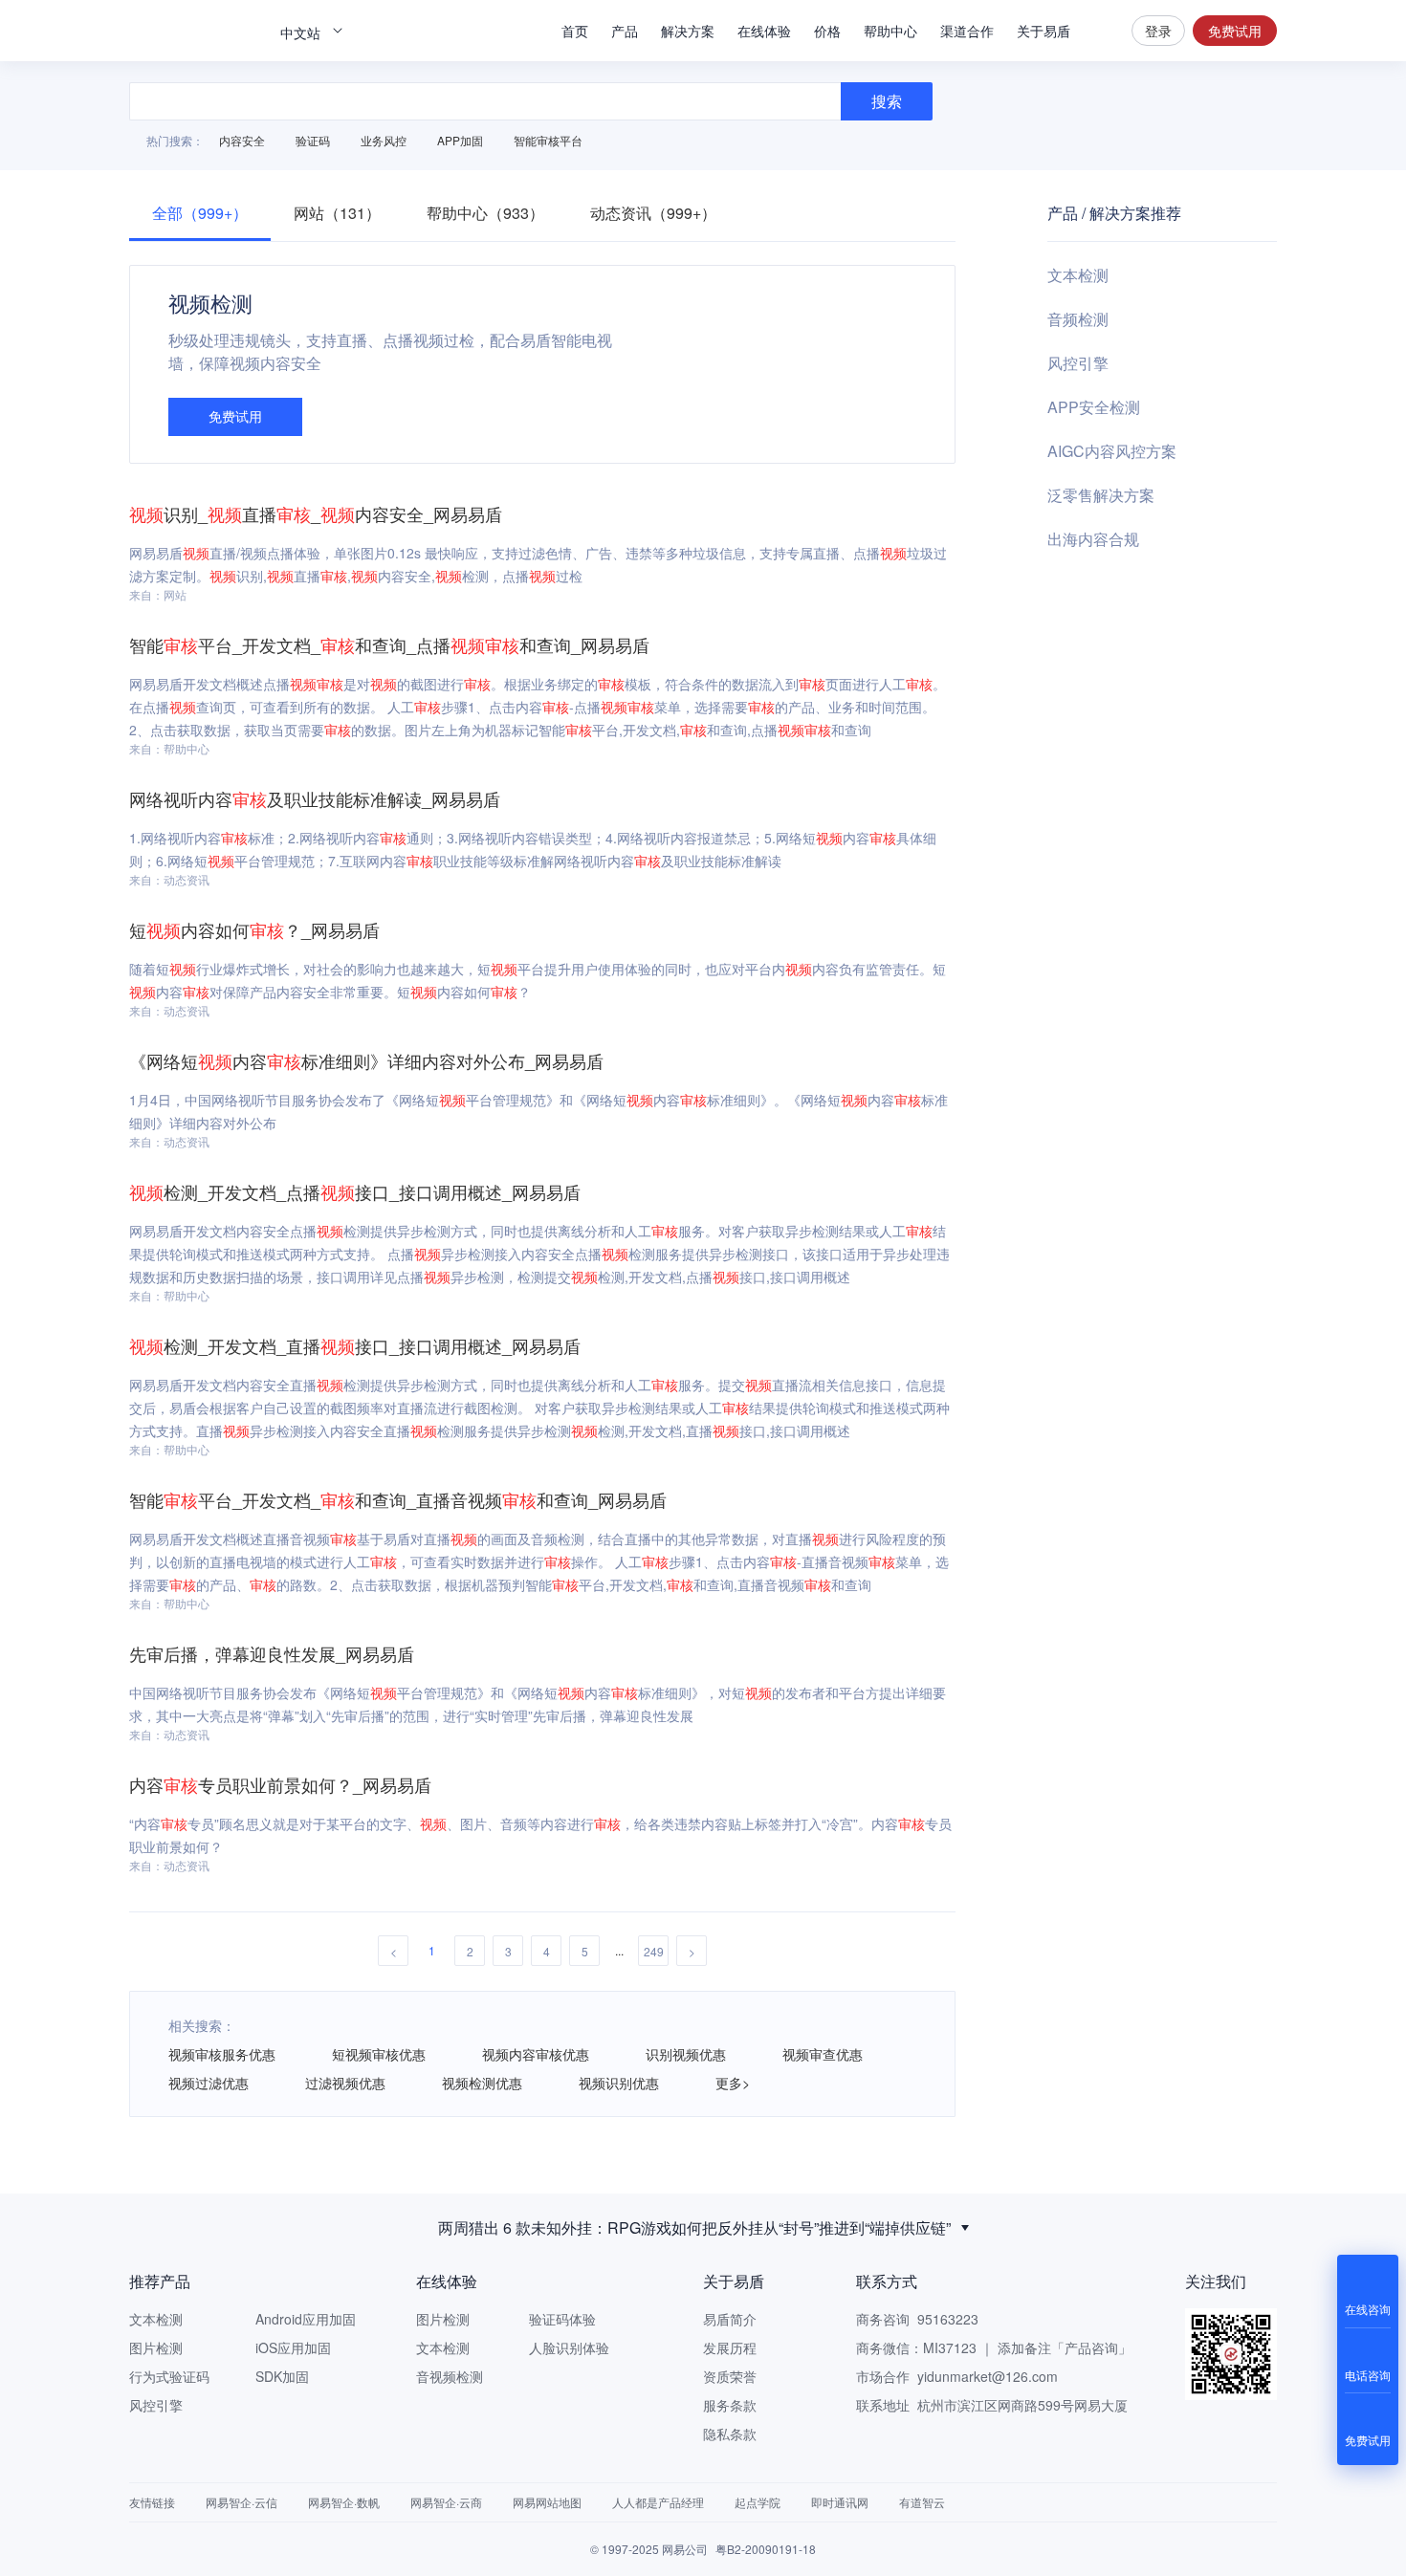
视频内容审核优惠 (536, 2054)
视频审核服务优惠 (222, 2054)
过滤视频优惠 (345, 2083)
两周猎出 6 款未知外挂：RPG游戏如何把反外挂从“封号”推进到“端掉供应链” (694, 2227)
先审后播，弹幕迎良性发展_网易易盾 (272, 1653)
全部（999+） (200, 213)
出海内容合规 (1093, 539)
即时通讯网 (840, 2502)
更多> (733, 2083)
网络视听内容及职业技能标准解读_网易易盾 (315, 798)
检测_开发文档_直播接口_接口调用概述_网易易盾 (355, 1345)
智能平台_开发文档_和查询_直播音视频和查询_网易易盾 (398, 1499)
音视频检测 (450, 2376)
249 (654, 1951)
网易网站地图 (547, 2502)
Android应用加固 (306, 2319)
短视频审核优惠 (379, 2054)
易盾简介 (730, 2319)
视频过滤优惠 (209, 2083)
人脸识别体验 (569, 2347)
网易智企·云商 (446, 2502)
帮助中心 (890, 31)
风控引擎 (1078, 363)
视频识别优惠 (619, 2083)
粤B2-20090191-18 (766, 2549)
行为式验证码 (169, 2376)
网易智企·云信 (242, 2502)
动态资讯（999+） (653, 213)
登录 (1158, 31)
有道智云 (922, 2502)
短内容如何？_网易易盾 (254, 929)
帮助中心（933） (485, 213)
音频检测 (1078, 319)
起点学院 (758, 2502)
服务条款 (730, 2405)
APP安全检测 (1094, 407)
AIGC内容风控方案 (1112, 451)
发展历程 (730, 2347)
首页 (575, 31)
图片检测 (156, 2347)
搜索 (1101, 31)
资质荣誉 (730, 2376)
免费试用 (1235, 31)
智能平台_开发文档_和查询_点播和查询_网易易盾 (389, 644)
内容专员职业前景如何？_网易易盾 (280, 1784)
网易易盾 (196, 31)
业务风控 (384, 140)
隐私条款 (730, 2434)
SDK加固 (282, 2376)
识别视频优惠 (686, 2054)
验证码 (313, 140)
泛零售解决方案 (1101, 495)
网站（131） (337, 213)
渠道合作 (967, 31)
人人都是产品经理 (658, 2502)
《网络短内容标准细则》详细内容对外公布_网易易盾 (366, 1060)
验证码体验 (562, 2319)
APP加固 (460, 140)
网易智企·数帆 (344, 2502)
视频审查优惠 (823, 2054)
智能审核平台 (548, 140)
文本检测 (1078, 275)
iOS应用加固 (293, 2347)
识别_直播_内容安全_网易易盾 (316, 513)
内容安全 (242, 140)
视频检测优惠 (482, 2083)
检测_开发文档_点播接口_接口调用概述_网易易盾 (355, 1191)
